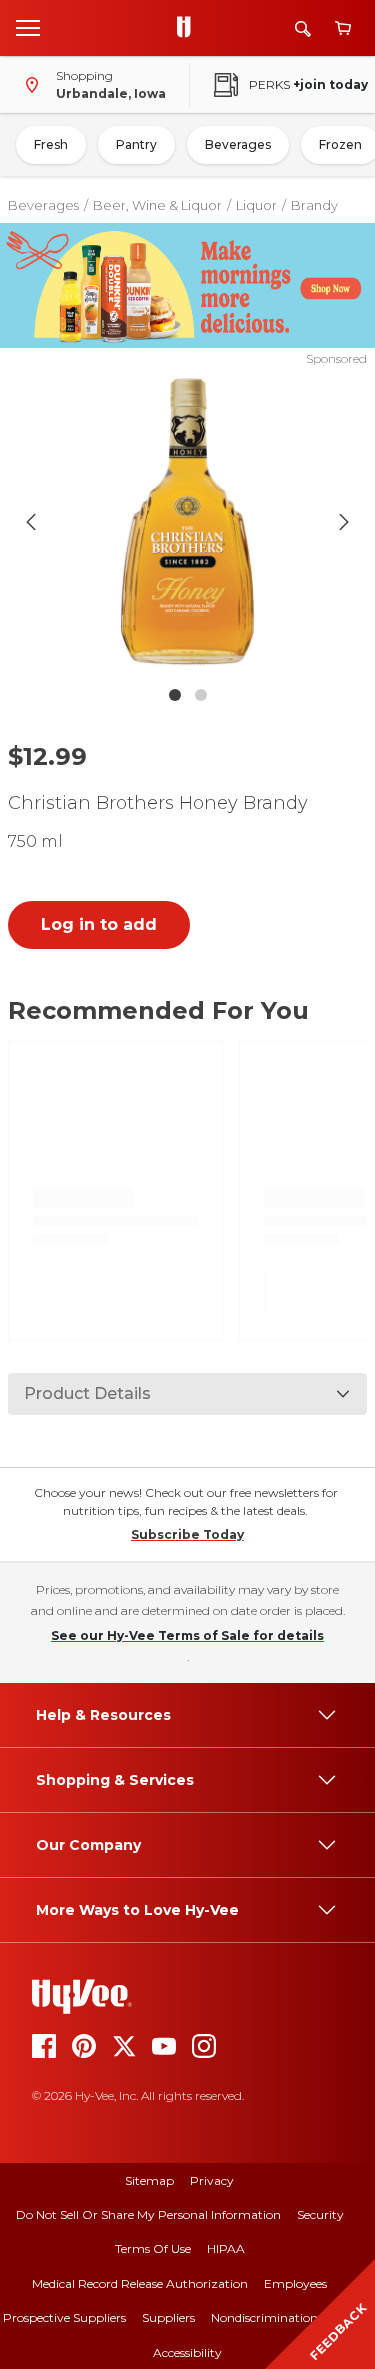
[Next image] (344, 522)
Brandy (314, 205)
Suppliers (168, 2317)
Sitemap (149, 2180)
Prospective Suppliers (64, 2317)
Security (320, 2214)
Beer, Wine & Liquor (157, 205)
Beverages (238, 144)
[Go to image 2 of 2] (201, 695)
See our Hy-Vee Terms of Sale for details (187, 1635)
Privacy (212, 2180)
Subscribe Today (187, 1534)
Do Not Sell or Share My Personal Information (148, 2214)
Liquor (256, 205)
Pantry (136, 144)
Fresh (51, 144)
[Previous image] (31, 522)
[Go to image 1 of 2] (175, 695)
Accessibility (187, 2352)
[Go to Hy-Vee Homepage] (189, 28)
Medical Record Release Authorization (140, 2283)
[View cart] (343, 28)
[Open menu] (28, 27)
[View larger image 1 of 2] (188, 522)
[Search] (303, 28)
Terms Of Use (153, 2248)
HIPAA (226, 2248)
